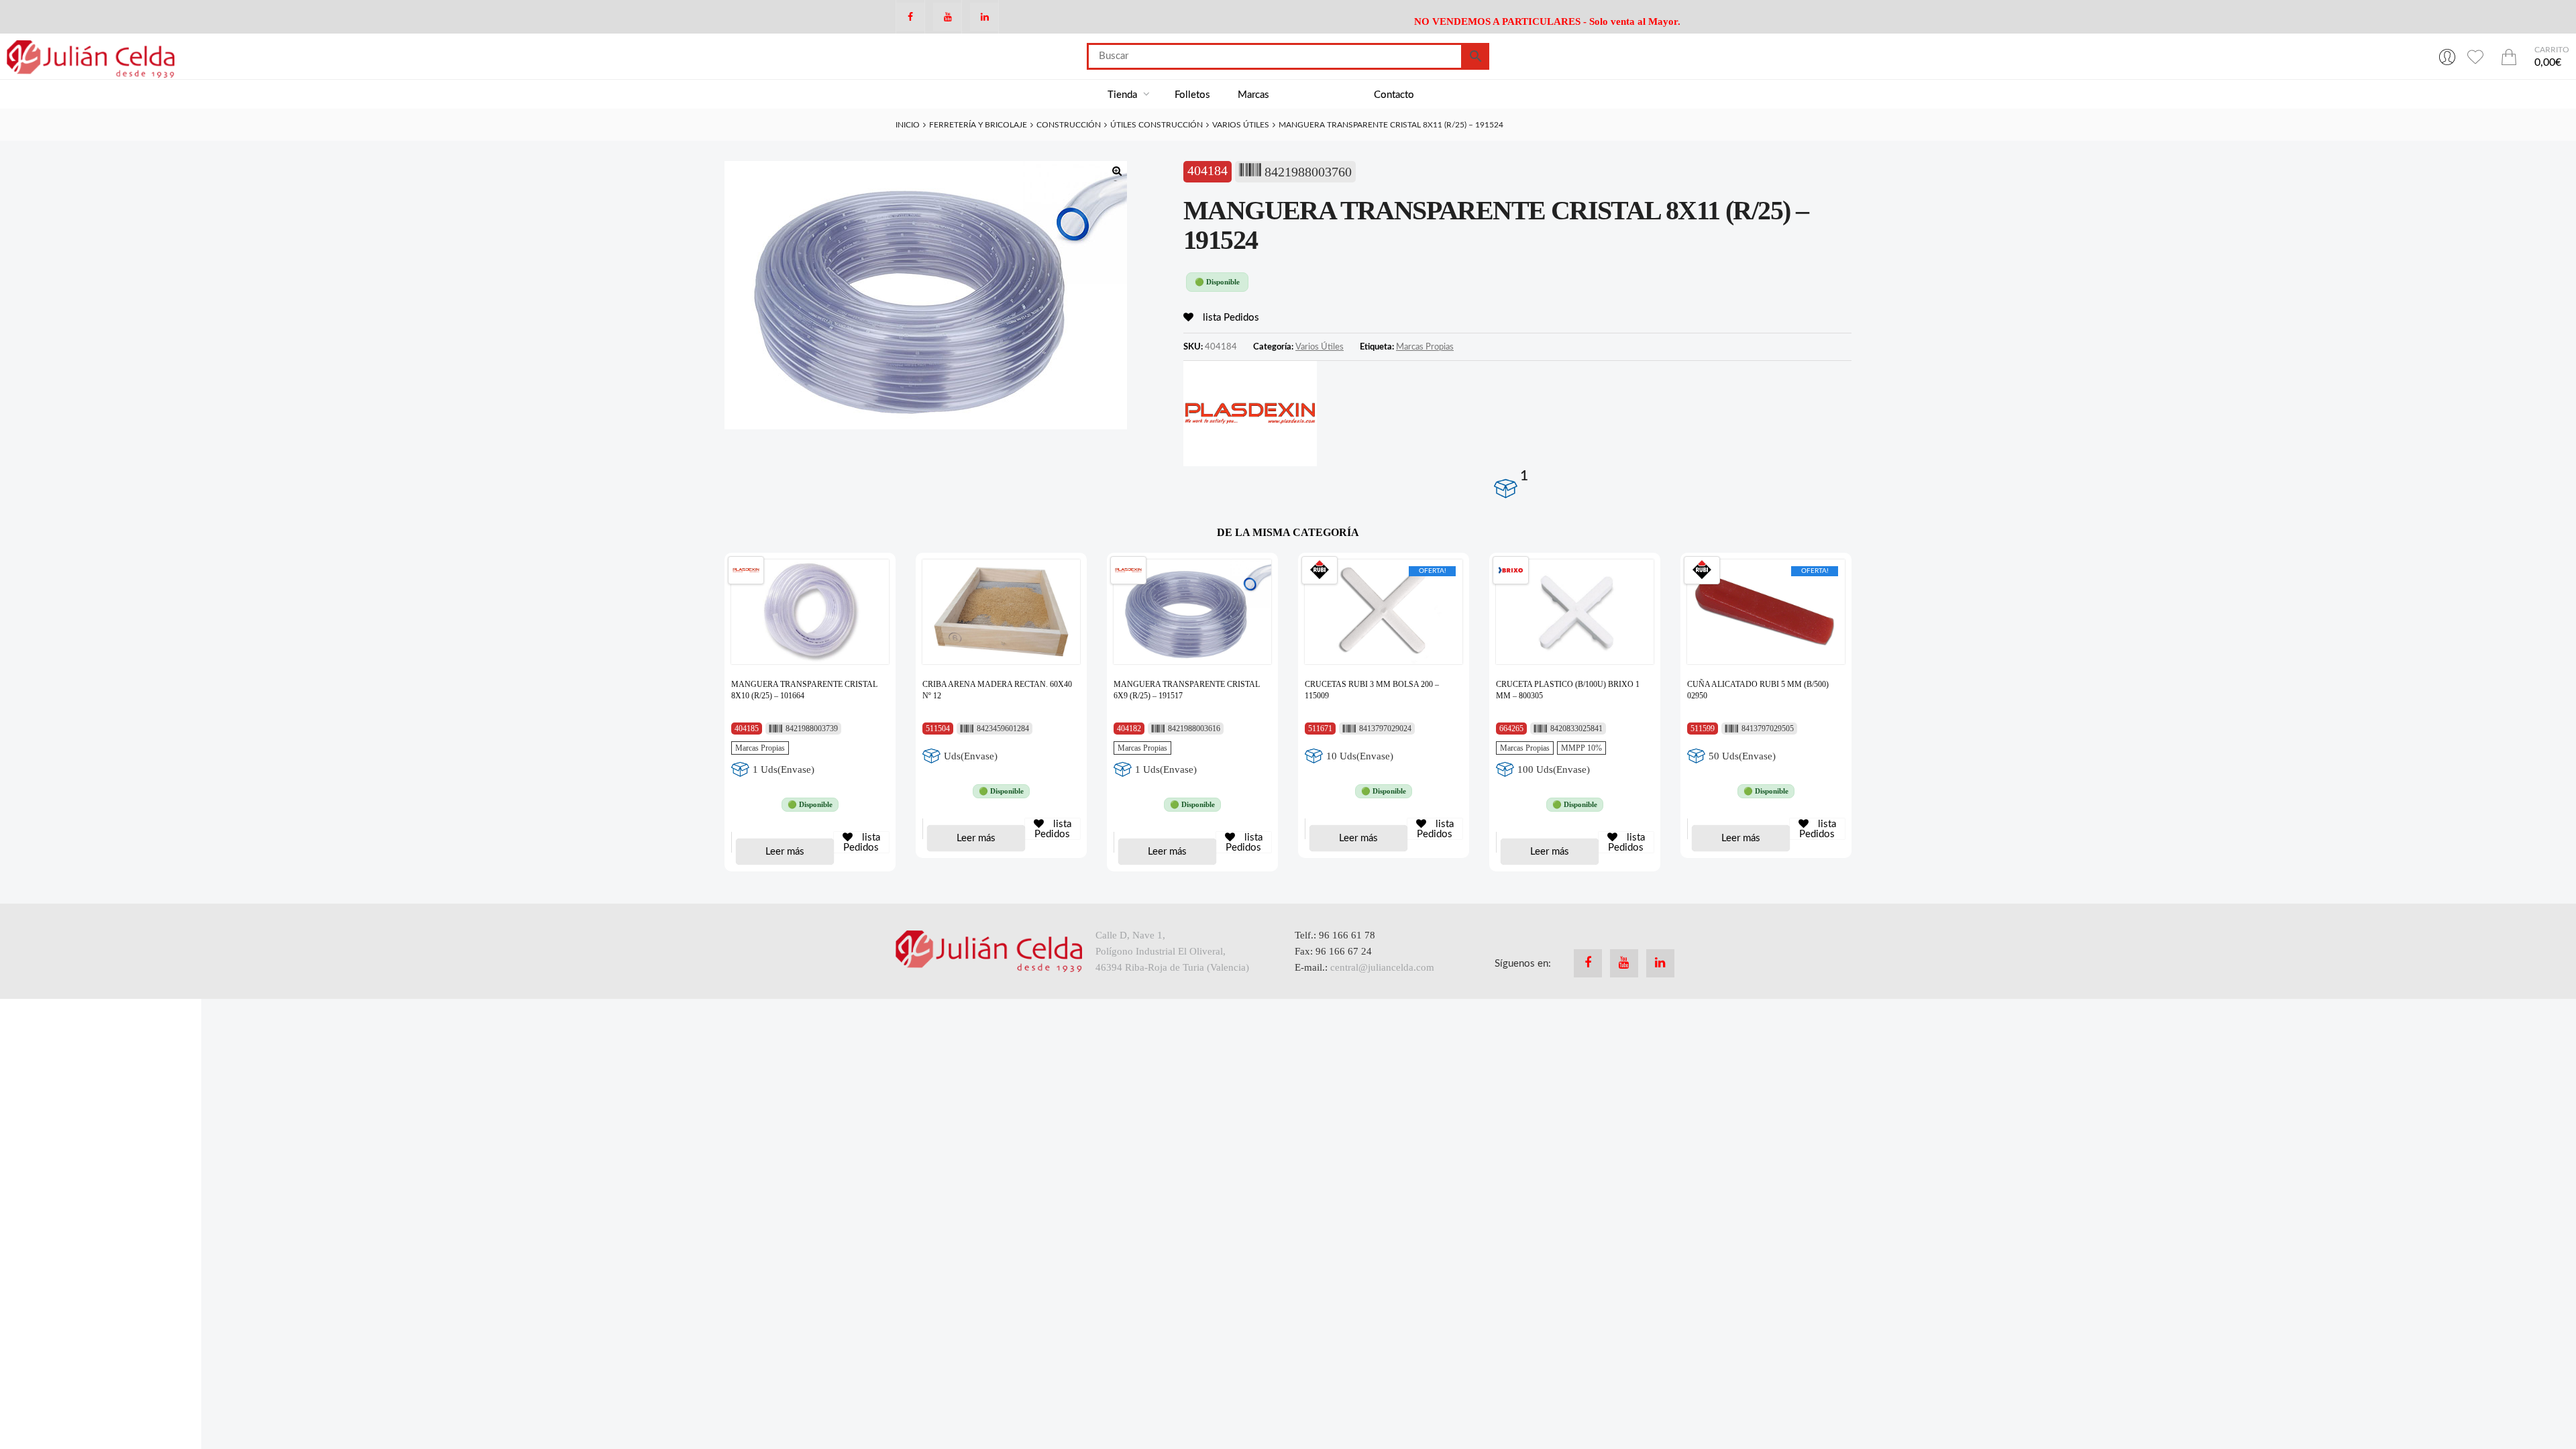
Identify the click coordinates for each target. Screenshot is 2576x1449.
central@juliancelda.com (1382, 967)
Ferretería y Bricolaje (978, 125)
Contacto (1394, 95)
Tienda (1124, 95)
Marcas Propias (1425, 347)
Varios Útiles (1241, 125)
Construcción (1069, 125)
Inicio (908, 125)
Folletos (1192, 95)
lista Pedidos (1230, 318)
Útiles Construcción (1157, 125)
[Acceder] (2447, 56)
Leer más (785, 852)
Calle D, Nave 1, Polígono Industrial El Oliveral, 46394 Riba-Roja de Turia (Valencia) (1172, 951)
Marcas (1253, 95)
